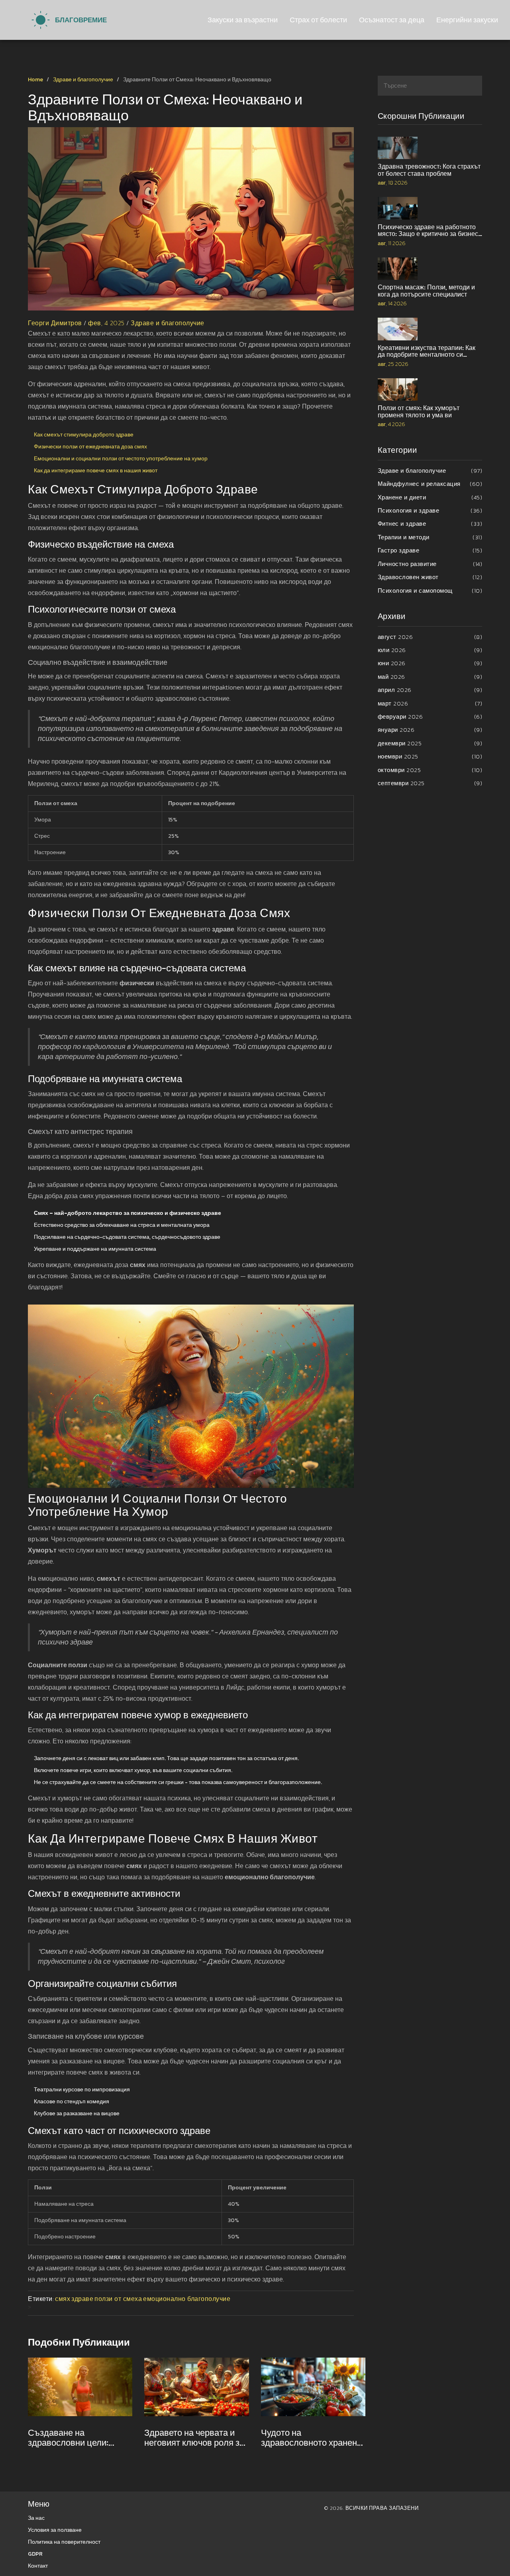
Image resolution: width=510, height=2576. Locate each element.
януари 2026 (430, 730)
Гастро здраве (430, 550)
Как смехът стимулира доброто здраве (84, 435)
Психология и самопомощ (430, 590)
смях (63, 2299)
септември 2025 (430, 783)
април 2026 (430, 690)
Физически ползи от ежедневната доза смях (90, 447)
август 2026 (430, 637)
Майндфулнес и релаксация (430, 484)
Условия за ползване (55, 2530)
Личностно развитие (430, 564)
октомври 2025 (430, 770)
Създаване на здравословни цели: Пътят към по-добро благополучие (69, 2438)
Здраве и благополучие (83, 80)
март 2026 (430, 703)
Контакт (38, 2566)
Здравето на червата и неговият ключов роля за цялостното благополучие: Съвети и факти (194, 2438)
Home (35, 80)
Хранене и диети (430, 497)
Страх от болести (318, 20)
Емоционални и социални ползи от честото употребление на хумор (121, 459)
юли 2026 (430, 650)
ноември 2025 (430, 756)
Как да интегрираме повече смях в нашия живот (96, 471)
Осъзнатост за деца (392, 20)
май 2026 (430, 677)
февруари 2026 (430, 716)
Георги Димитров (55, 323)
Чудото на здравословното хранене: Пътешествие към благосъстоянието (312, 2438)
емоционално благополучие (187, 2299)
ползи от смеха (118, 2299)
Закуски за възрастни (243, 20)
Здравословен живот (430, 577)
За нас (36, 2518)
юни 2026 (430, 663)
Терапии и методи (430, 537)
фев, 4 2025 (106, 323)
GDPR (35, 2554)
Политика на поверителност (64, 2542)
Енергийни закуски (467, 20)
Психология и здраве (430, 510)
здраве (82, 2299)
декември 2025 (430, 743)
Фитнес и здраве (430, 524)
